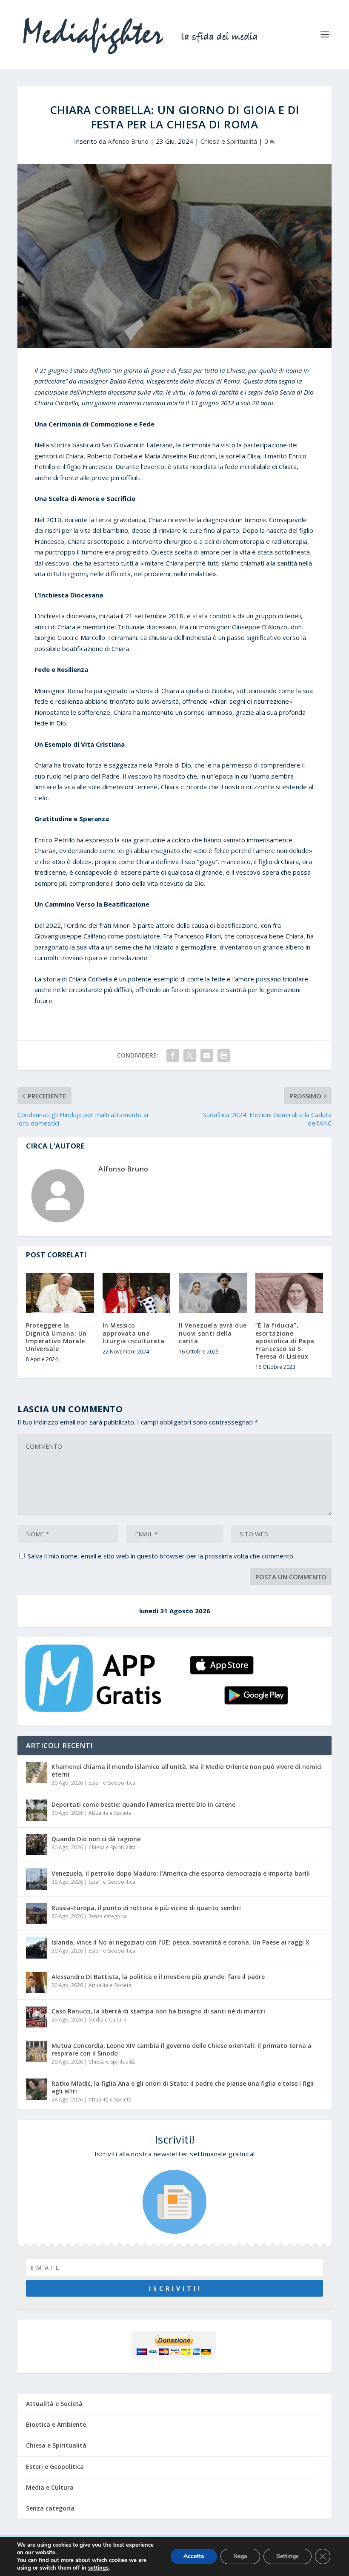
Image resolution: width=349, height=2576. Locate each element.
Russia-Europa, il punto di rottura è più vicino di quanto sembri (146, 1908)
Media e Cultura (107, 2020)
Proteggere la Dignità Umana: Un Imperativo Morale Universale (56, 1337)
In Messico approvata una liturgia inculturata (134, 1333)
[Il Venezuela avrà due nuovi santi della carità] (213, 1293)
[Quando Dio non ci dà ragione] (37, 1845)
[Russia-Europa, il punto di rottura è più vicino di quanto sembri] (37, 1914)
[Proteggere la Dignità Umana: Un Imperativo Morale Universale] (60, 1293)
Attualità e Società (110, 1813)
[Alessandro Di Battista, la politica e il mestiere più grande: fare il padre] (37, 1982)
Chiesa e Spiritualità (229, 141)
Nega (240, 2556)
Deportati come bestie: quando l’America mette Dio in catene (143, 1804)
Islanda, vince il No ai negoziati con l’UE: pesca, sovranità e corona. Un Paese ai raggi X (180, 1942)
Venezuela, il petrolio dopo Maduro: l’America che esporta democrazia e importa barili (181, 1873)
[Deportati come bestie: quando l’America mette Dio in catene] (37, 1810)
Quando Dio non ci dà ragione (96, 1839)
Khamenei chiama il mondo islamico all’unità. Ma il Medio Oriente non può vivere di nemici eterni (187, 1770)
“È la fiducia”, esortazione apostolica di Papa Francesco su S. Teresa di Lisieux (285, 1341)
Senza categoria (108, 1916)
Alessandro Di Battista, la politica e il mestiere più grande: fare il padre (158, 1977)
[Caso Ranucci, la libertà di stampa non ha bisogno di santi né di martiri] (37, 2017)
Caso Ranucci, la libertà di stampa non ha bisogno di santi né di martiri (158, 2011)
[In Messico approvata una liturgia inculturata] (137, 1293)
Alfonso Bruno (128, 141)
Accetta (194, 2556)
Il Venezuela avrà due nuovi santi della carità (213, 1333)
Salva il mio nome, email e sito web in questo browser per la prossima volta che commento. (161, 1556)
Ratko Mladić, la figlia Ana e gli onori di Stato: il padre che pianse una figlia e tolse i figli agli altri (183, 2087)
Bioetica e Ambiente (56, 2424)
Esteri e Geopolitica (112, 1783)
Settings (287, 2556)
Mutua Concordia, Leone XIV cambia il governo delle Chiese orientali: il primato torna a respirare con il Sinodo (182, 2049)
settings (98, 2568)
